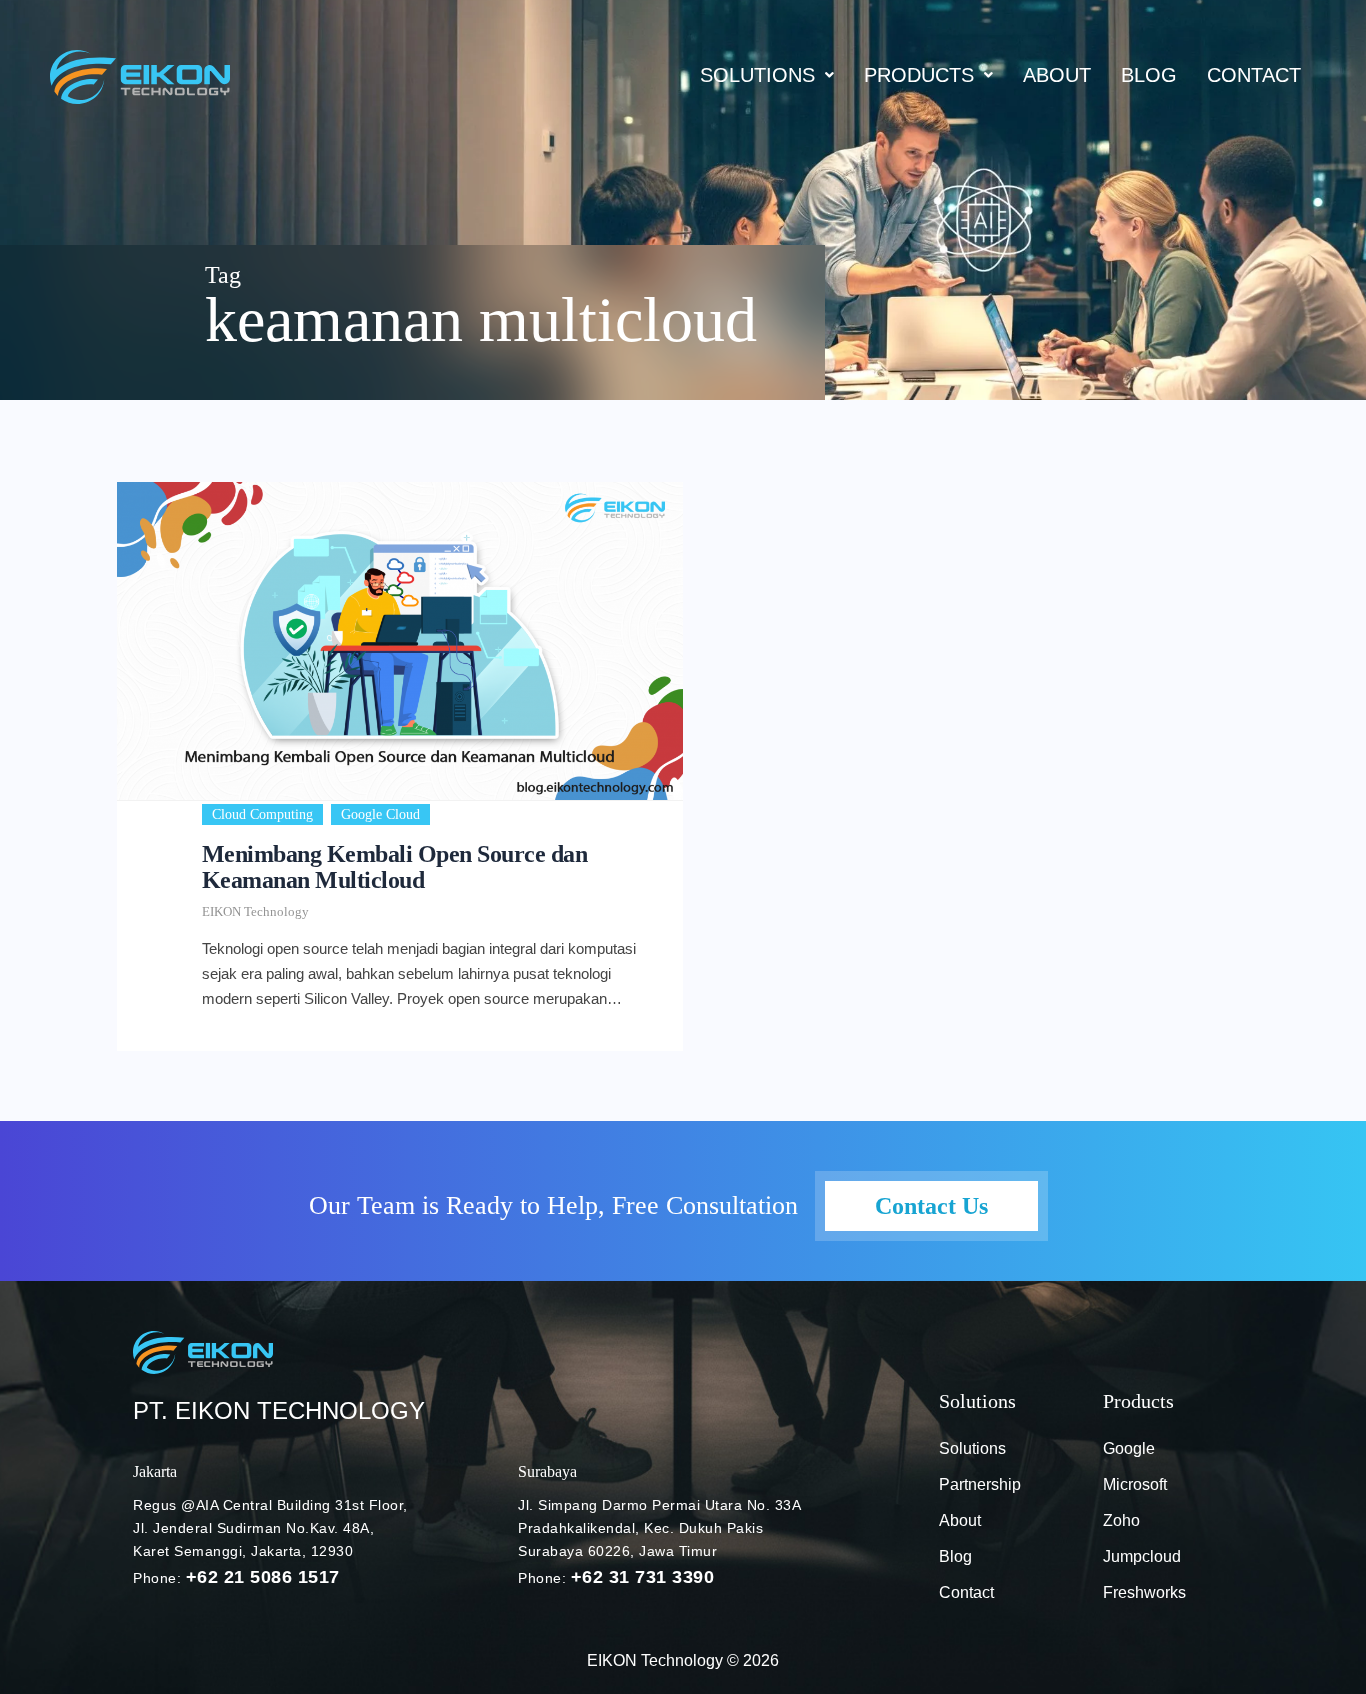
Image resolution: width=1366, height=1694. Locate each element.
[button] (767, 75)
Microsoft (1135, 1484)
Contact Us (931, 1206)
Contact (1254, 75)
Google (1129, 1448)
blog (1149, 75)
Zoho (1121, 1520)
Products (919, 75)
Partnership (980, 1484)
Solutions (757, 75)
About (1057, 75)
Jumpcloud (1142, 1556)
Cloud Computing (262, 814)
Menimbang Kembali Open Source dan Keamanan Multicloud (395, 867)
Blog (955, 1556)
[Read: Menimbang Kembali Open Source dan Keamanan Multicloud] (400, 641)
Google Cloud (380, 814)
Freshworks (1144, 1592)
